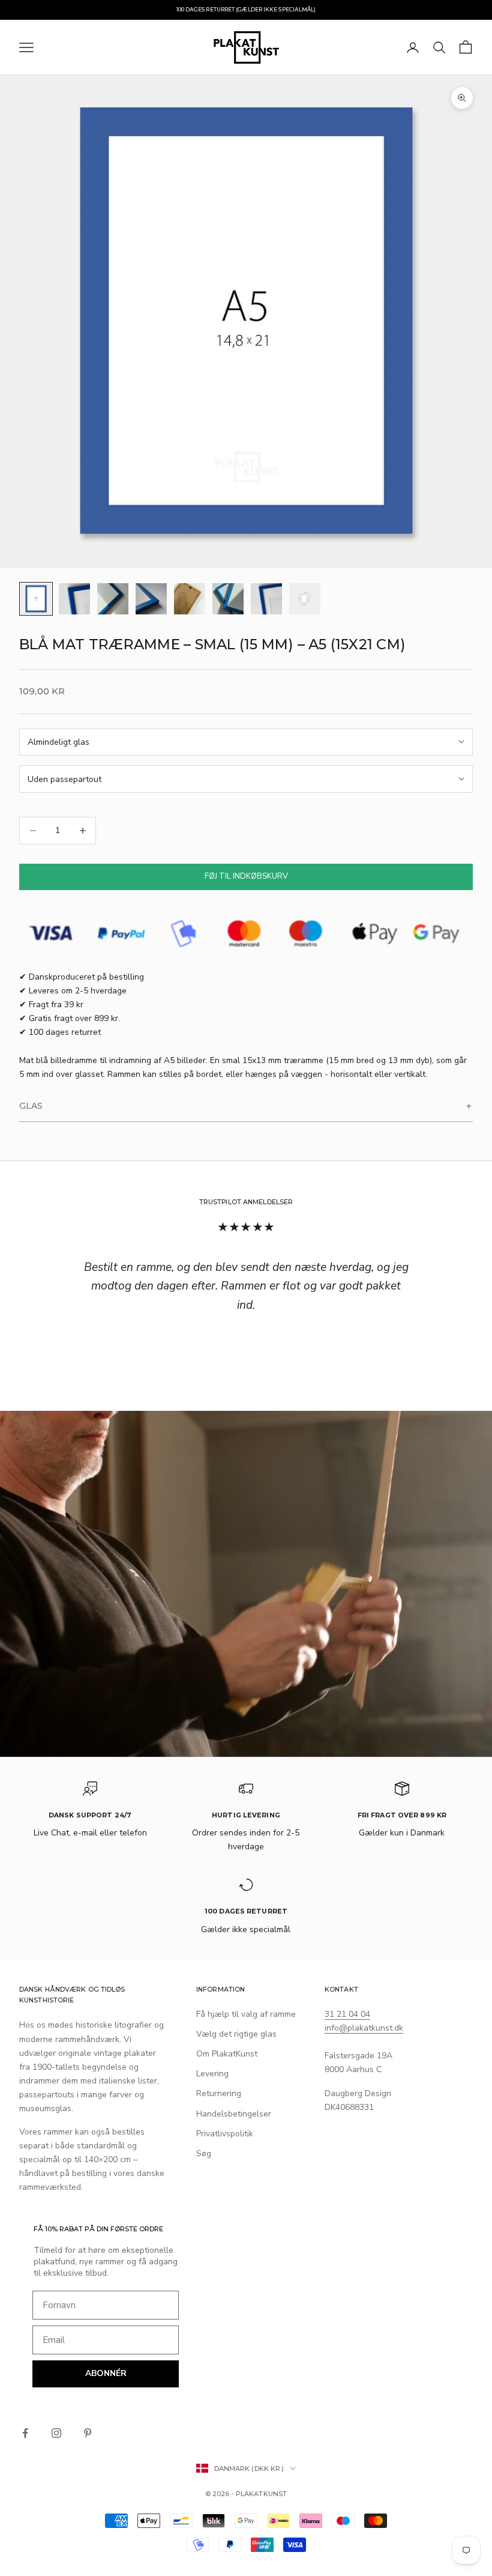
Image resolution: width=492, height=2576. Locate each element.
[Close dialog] (330, 1145)
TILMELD (246, 1410)
